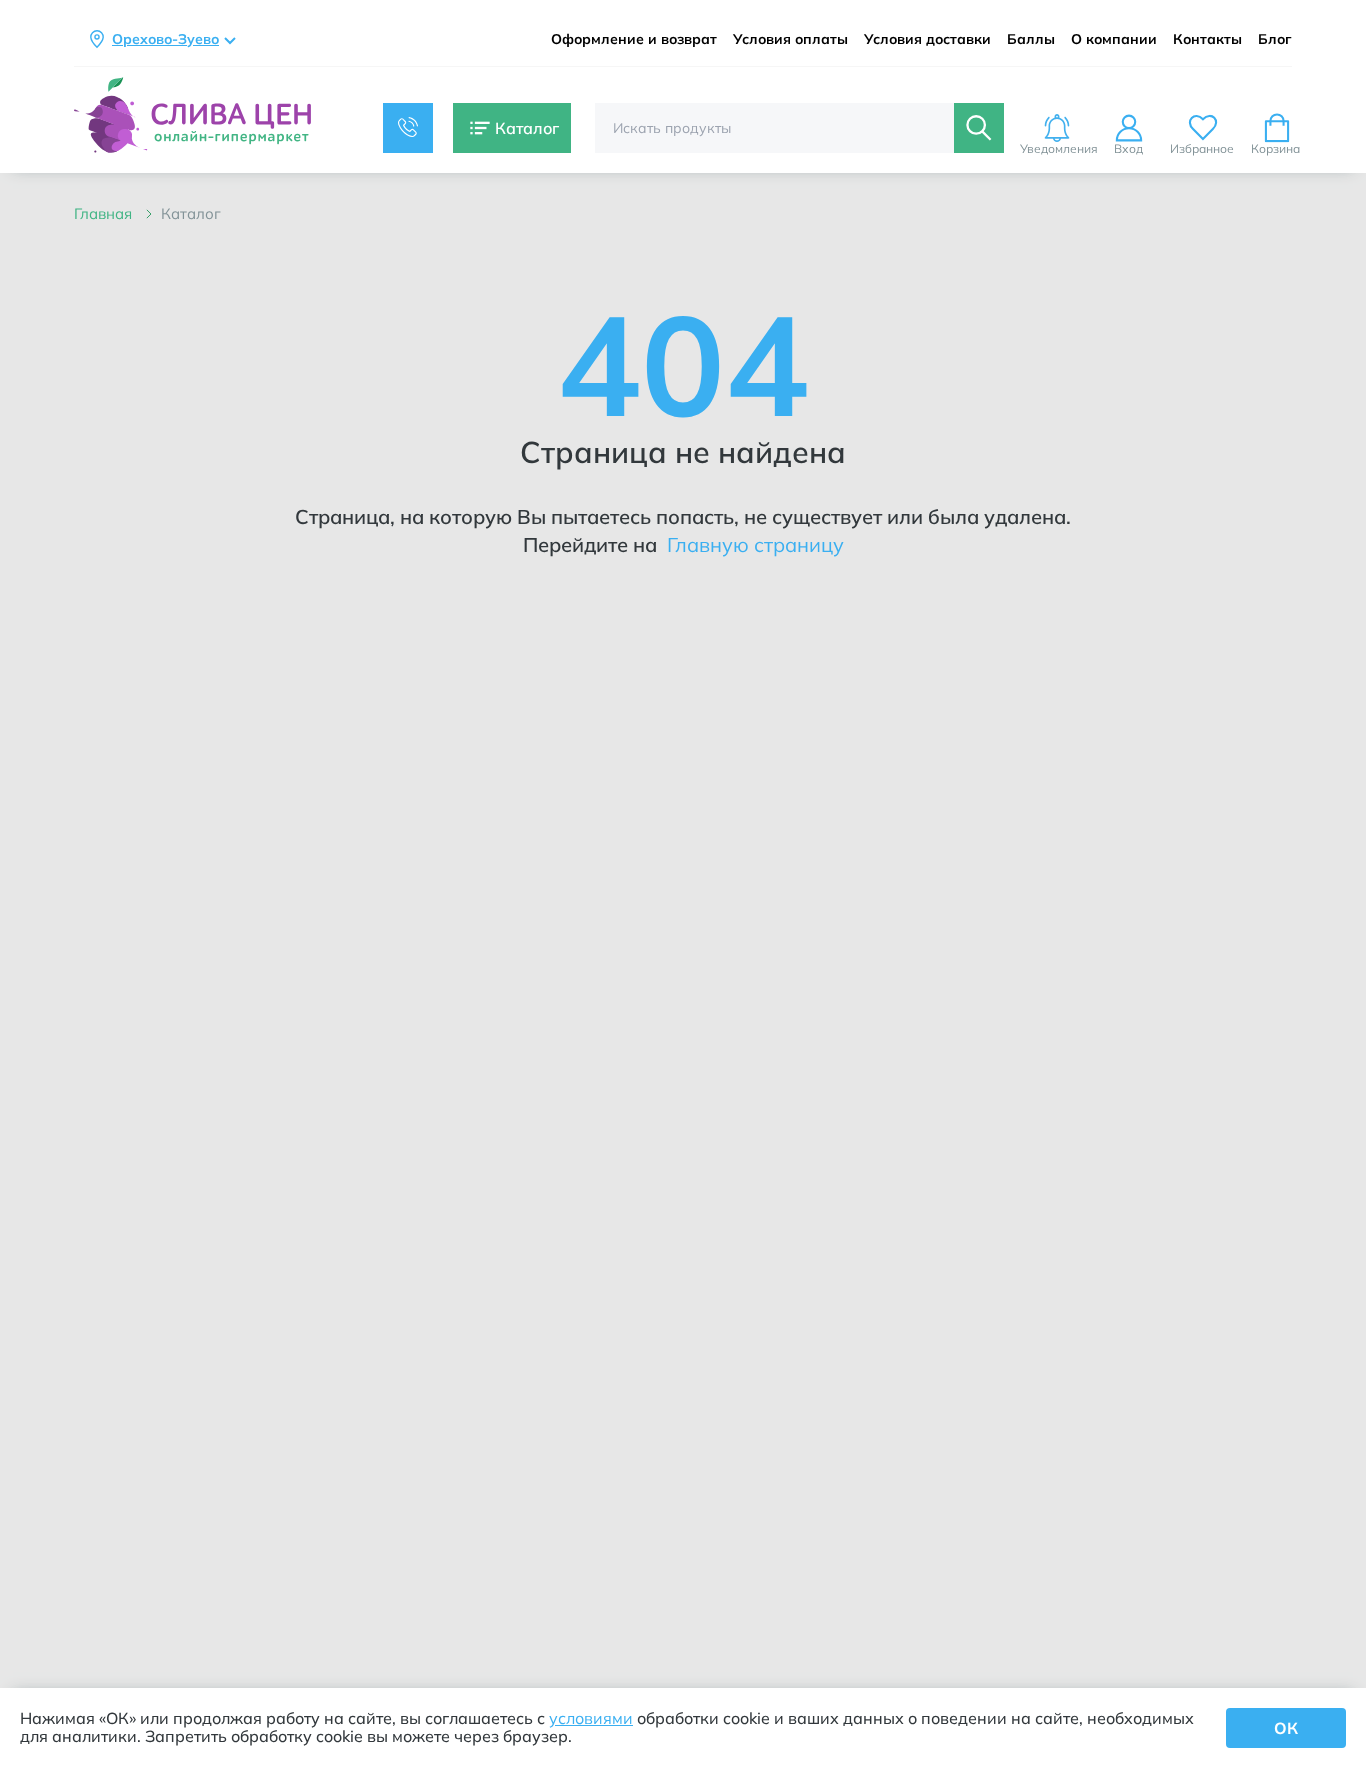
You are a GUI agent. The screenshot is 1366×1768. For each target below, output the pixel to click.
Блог (1275, 39)
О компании (1114, 39)
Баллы (1031, 39)
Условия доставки (927, 39)
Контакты (1207, 39)
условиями (591, 1718)
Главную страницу (753, 544)
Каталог (191, 213)
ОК (1286, 1728)
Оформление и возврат (634, 39)
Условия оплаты (790, 39)
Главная (105, 213)
